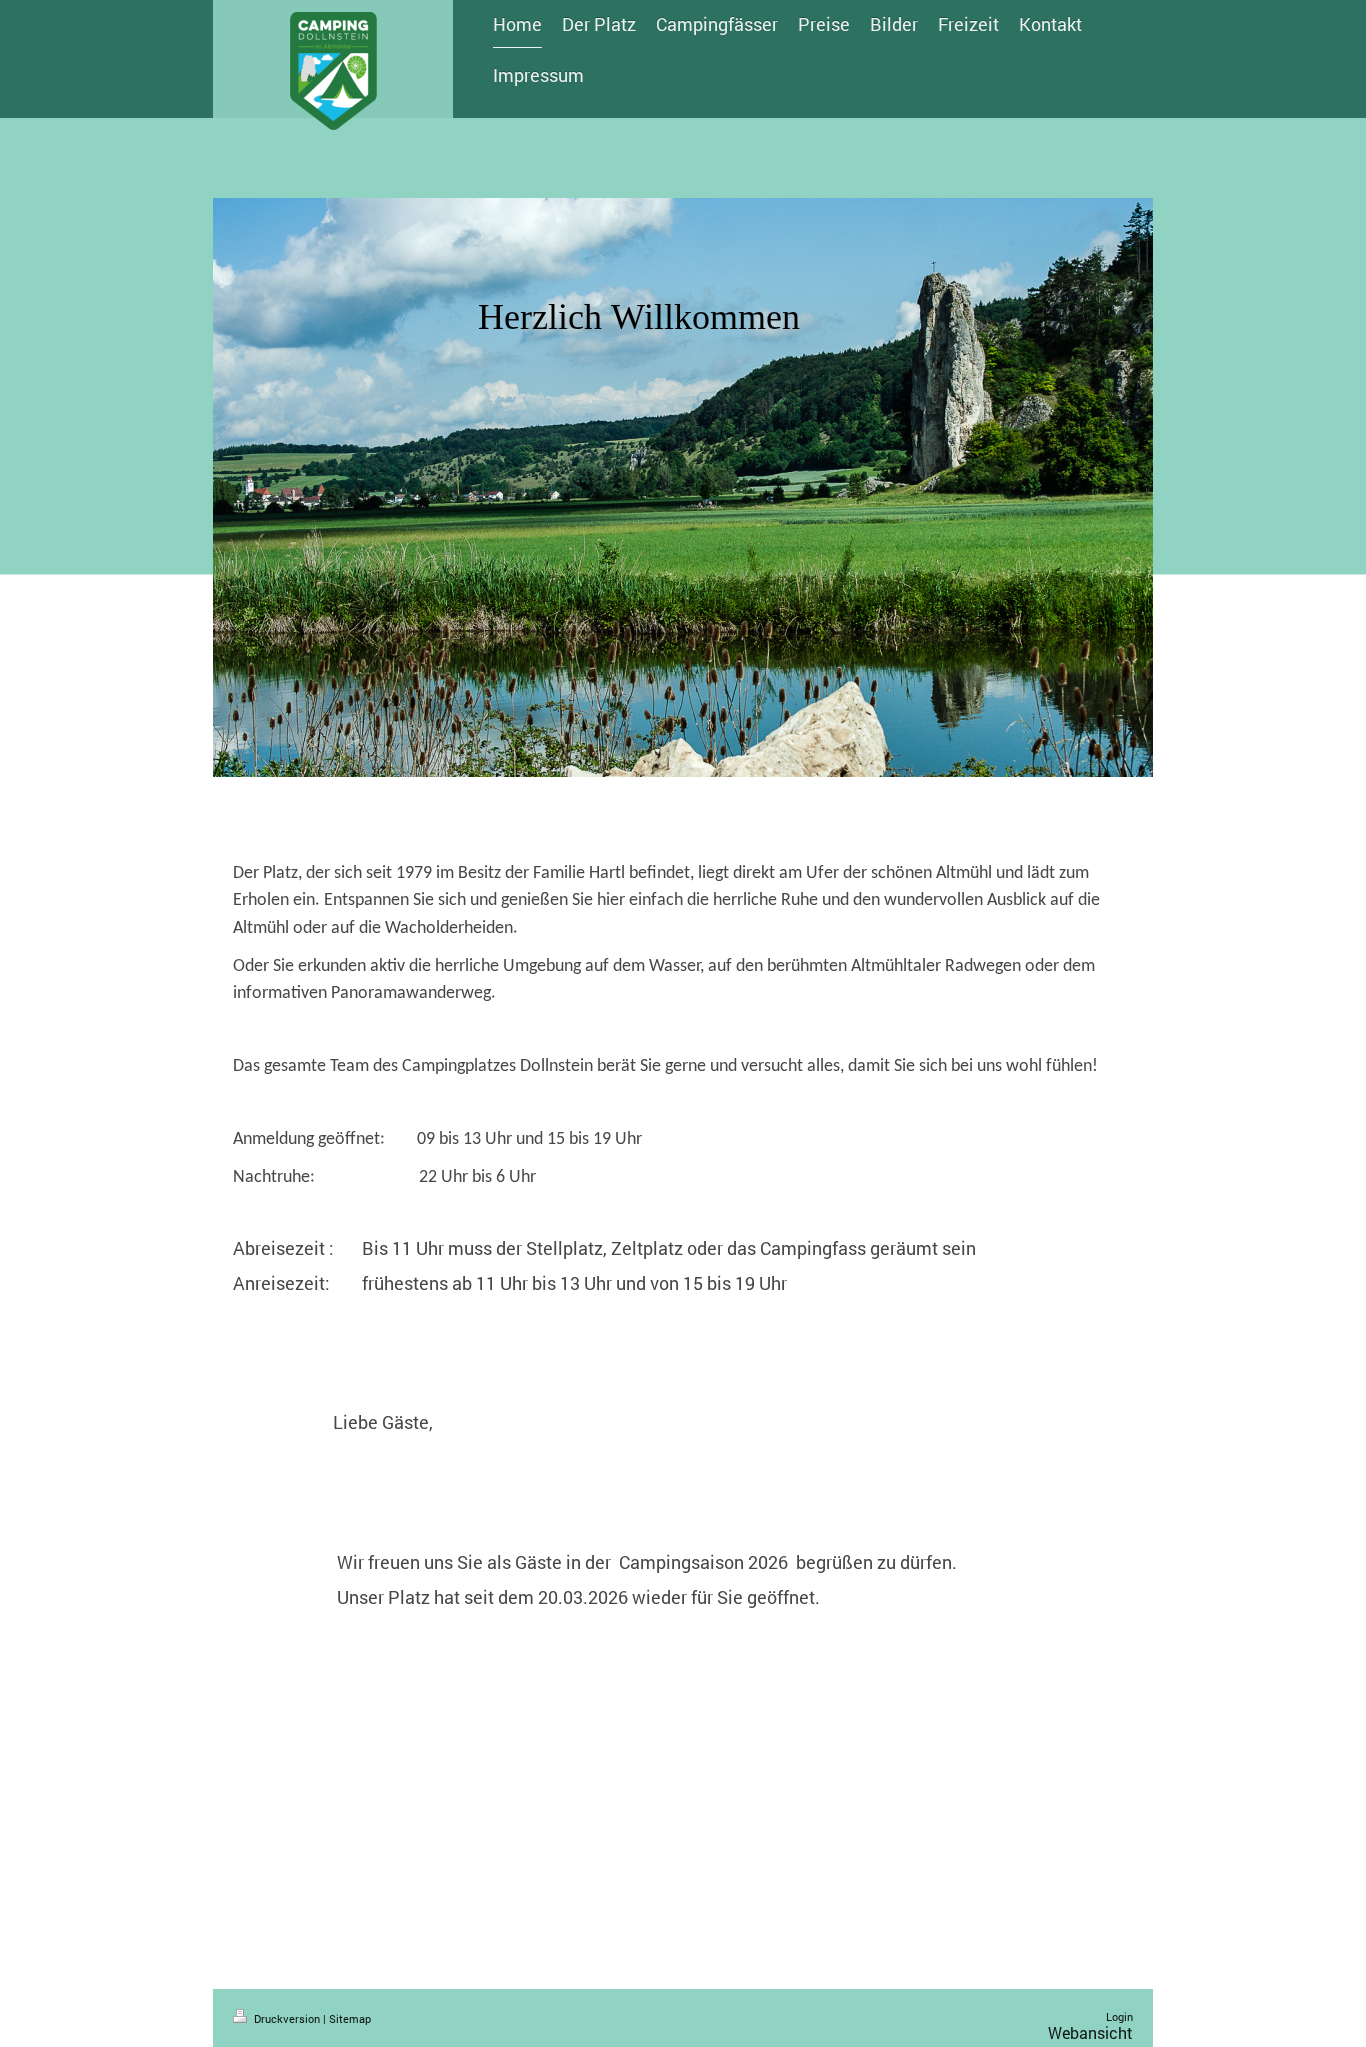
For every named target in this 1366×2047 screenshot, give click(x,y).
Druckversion (287, 2018)
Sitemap (350, 2018)
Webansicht (1090, 2032)
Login (1119, 2016)
